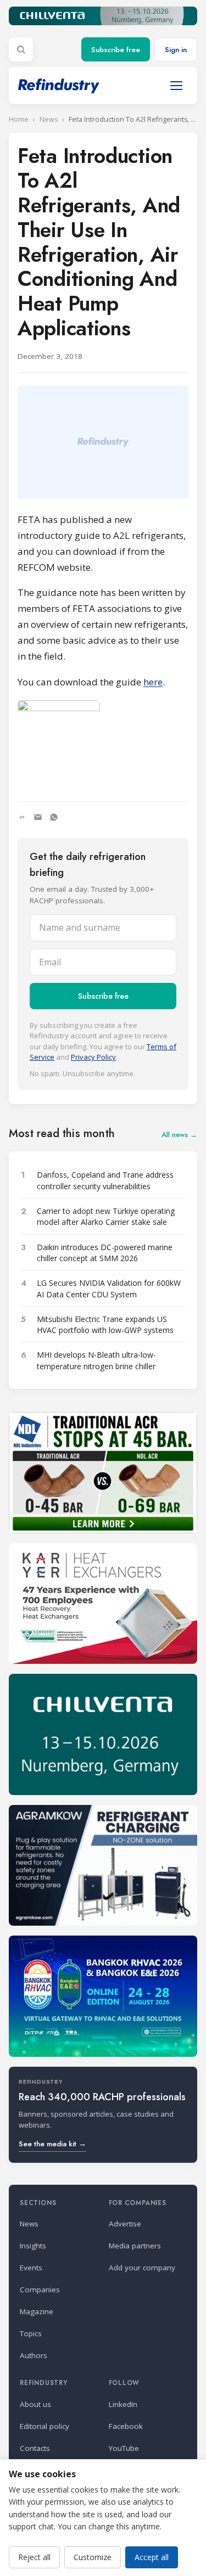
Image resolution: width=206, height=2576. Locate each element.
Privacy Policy (93, 1057)
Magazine (37, 2311)
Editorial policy (44, 2426)
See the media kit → (52, 2144)
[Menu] (176, 86)
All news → (179, 1135)
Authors (34, 2355)
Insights (33, 2246)
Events (31, 2268)
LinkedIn (123, 2404)
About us (35, 2404)
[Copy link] (22, 817)
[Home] (59, 86)
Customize (93, 2557)
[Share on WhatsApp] (54, 817)
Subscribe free (116, 50)
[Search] (21, 49)
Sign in (176, 50)
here (153, 682)
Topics (31, 2333)
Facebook (126, 2426)
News (49, 119)
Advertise (125, 2224)
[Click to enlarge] (103, 742)
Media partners (135, 2246)
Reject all (34, 2557)
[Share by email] (38, 817)
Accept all (152, 2557)
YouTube (124, 2448)
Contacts (35, 2448)
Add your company (142, 2268)
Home (19, 119)
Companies (40, 2290)
